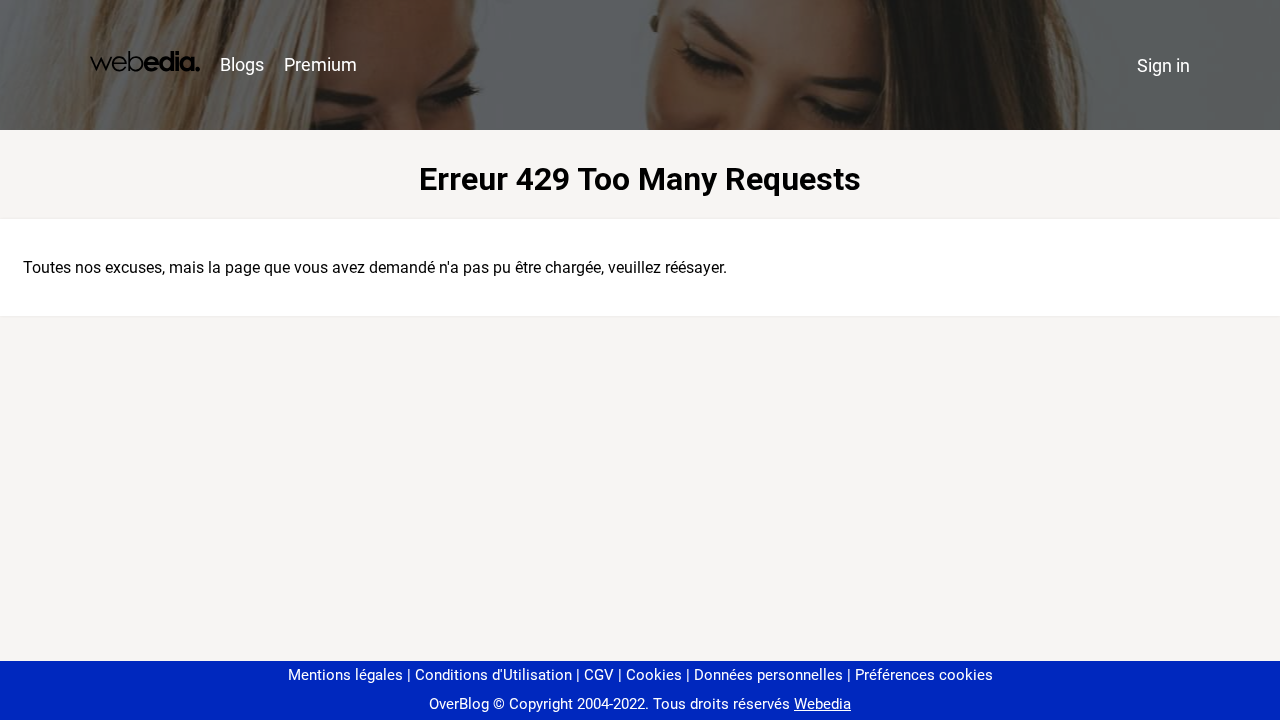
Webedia (822, 704)
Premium (320, 64)
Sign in (1163, 65)
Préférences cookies (924, 675)
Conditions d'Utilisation (493, 675)
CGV (599, 675)
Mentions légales (345, 675)
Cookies (654, 675)
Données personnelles (768, 675)
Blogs (242, 64)
